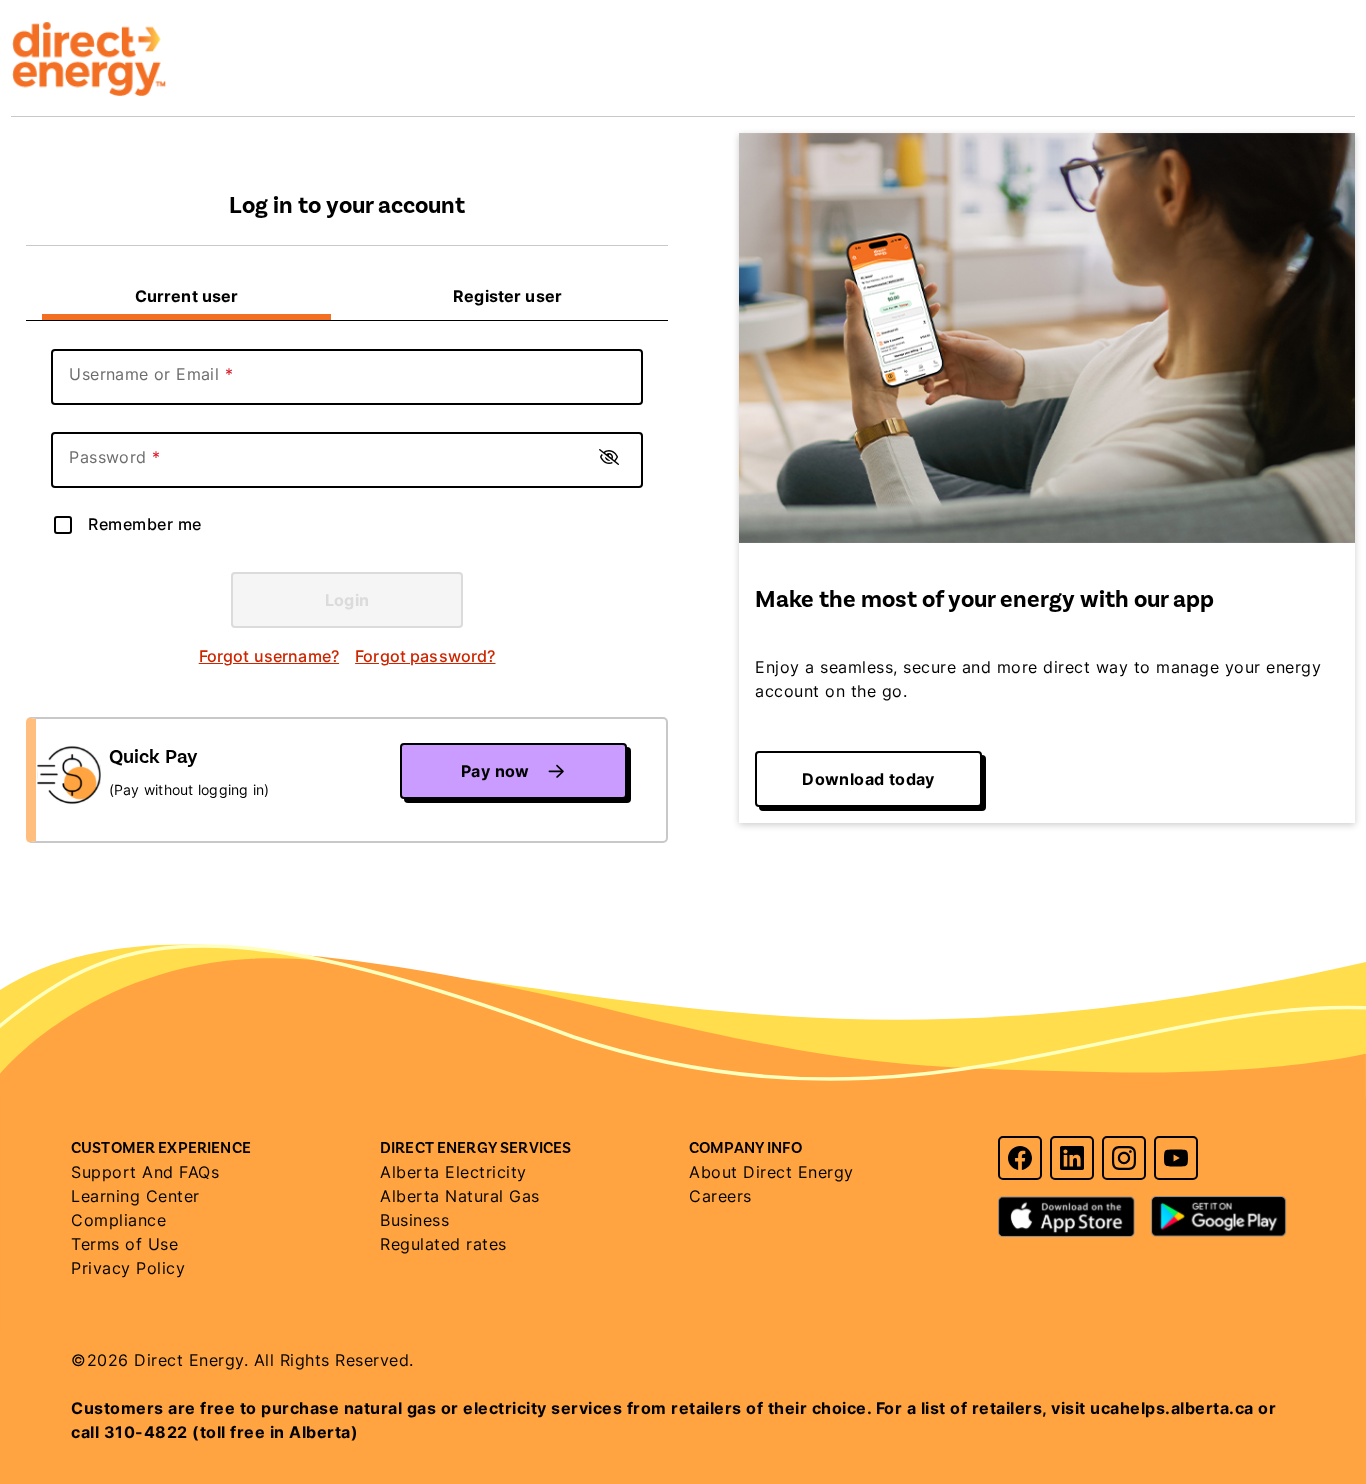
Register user (507, 296)
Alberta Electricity (453, 1172)
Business (414, 1220)
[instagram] (1124, 1158)
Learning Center (135, 1196)
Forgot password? (425, 656)
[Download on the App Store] (1066, 1206)
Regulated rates (443, 1244)
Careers (720, 1196)
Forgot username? (269, 656)
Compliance (118, 1220)
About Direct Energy (771, 1172)
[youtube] (1176, 1158)
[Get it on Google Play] (1219, 1206)
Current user (187, 296)
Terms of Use (124, 1244)
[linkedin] (1072, 1158)
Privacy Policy (128, 1268)
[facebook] (1020, 1158)
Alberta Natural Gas (460, 1196)
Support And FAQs (145, 1172)
